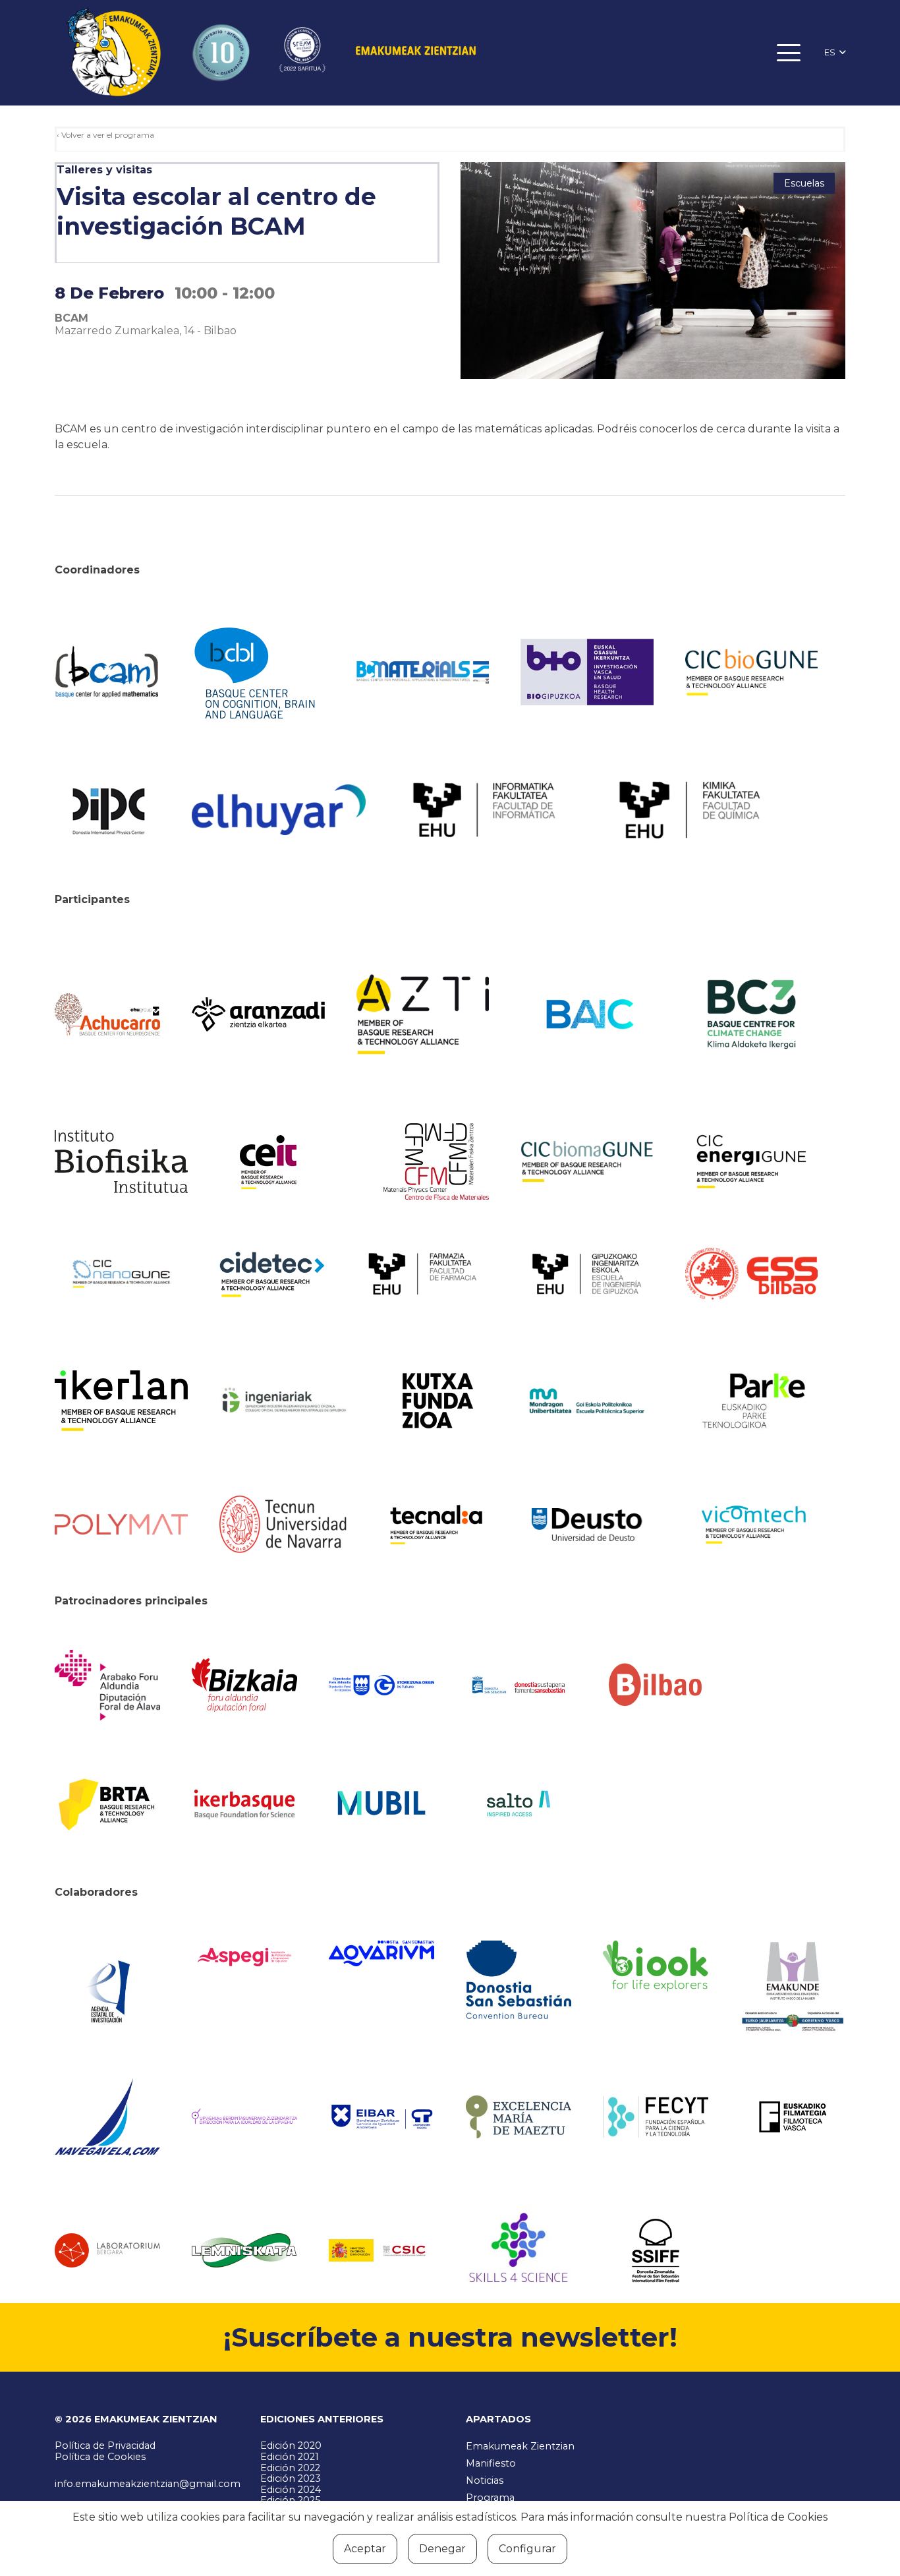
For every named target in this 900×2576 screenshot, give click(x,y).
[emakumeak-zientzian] (113, 53)
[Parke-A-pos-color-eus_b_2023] (752, 1401)
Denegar (442, 2549)
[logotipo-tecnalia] (436, 1525)
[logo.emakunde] (793, 1988)
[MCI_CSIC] (381, 2251)
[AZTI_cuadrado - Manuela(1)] (423, 1014)
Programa (490, 2498)
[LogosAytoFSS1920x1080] (519, 1685)
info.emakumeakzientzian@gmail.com (148, 2484)
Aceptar (365, 2549)
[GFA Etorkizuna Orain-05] (381, 1685)
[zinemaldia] (656, 2250)
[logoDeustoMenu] (587, 1525)
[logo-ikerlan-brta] (121, 1401)
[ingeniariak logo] (286, 1400)
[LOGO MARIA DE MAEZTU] (519, 2117)
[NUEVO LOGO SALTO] (519, 1803)
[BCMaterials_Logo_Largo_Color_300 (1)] (423, 672)
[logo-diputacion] (107, 1685)
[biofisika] (121, 1162)
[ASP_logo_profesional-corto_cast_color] (244, 1957)
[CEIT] (286, 1161)
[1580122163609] (519, 2250)
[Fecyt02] (656, 2117)
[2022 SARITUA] (302, 53)
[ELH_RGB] (279, 810)
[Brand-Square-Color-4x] (752, 1014)
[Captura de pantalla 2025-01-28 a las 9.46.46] (656, 1685)
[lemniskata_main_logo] (244, 2250)
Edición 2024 (291, 2490)
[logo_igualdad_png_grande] (244, 2117)
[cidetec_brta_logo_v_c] (272, 1274)
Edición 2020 (291, 2445)
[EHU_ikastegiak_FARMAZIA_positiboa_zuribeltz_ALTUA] (423, 1274)
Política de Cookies (100, 2457)
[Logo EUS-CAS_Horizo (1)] (587, 1400)
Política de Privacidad (105, 2445)
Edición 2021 (290, 2457)
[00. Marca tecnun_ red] (286, 1524)
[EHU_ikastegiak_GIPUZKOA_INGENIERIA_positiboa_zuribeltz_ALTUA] (587, 1274)
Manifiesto (491, 2463)
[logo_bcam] (107, 672)
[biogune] (752, 672)
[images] (107, 2250)
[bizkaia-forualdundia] (244, 1685)
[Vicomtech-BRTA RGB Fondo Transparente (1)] (752, 1525)
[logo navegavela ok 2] (107, 2117)
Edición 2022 (290, 2468)
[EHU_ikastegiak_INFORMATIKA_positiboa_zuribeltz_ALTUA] (484, 810)
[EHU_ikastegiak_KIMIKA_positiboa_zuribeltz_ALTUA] (690, 810)
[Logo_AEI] (107, 1987)
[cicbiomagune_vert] (587, 1161)
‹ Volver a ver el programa (105, 135)
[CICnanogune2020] (121, 1274)
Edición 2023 (291, 2478)
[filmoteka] (793, 2117)
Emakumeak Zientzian (520, 2446)
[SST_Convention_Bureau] (519, 1980)
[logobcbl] (258, 672)
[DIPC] (107, 810)
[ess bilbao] (752, 1274)
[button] (789, 53)
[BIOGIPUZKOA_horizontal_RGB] (587, 672)
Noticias (485, 2480)
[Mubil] (381, 1803)
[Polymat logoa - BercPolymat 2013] (121, 1525)
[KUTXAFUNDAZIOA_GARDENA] (436, 1401)
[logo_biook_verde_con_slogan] (656, 1966)
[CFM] (436, 1161)
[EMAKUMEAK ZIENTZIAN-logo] (416, 53)
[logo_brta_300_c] (107, 1803)
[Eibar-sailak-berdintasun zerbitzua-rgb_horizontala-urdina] (381, 2117)
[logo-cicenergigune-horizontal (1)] (752, 1161)
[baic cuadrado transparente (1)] (587, 1014)
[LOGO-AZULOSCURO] (381, 1953)
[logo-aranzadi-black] (258, 1014)
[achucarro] (107, 1014)
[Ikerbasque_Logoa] (244, 1803)
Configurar (527, 2549)
